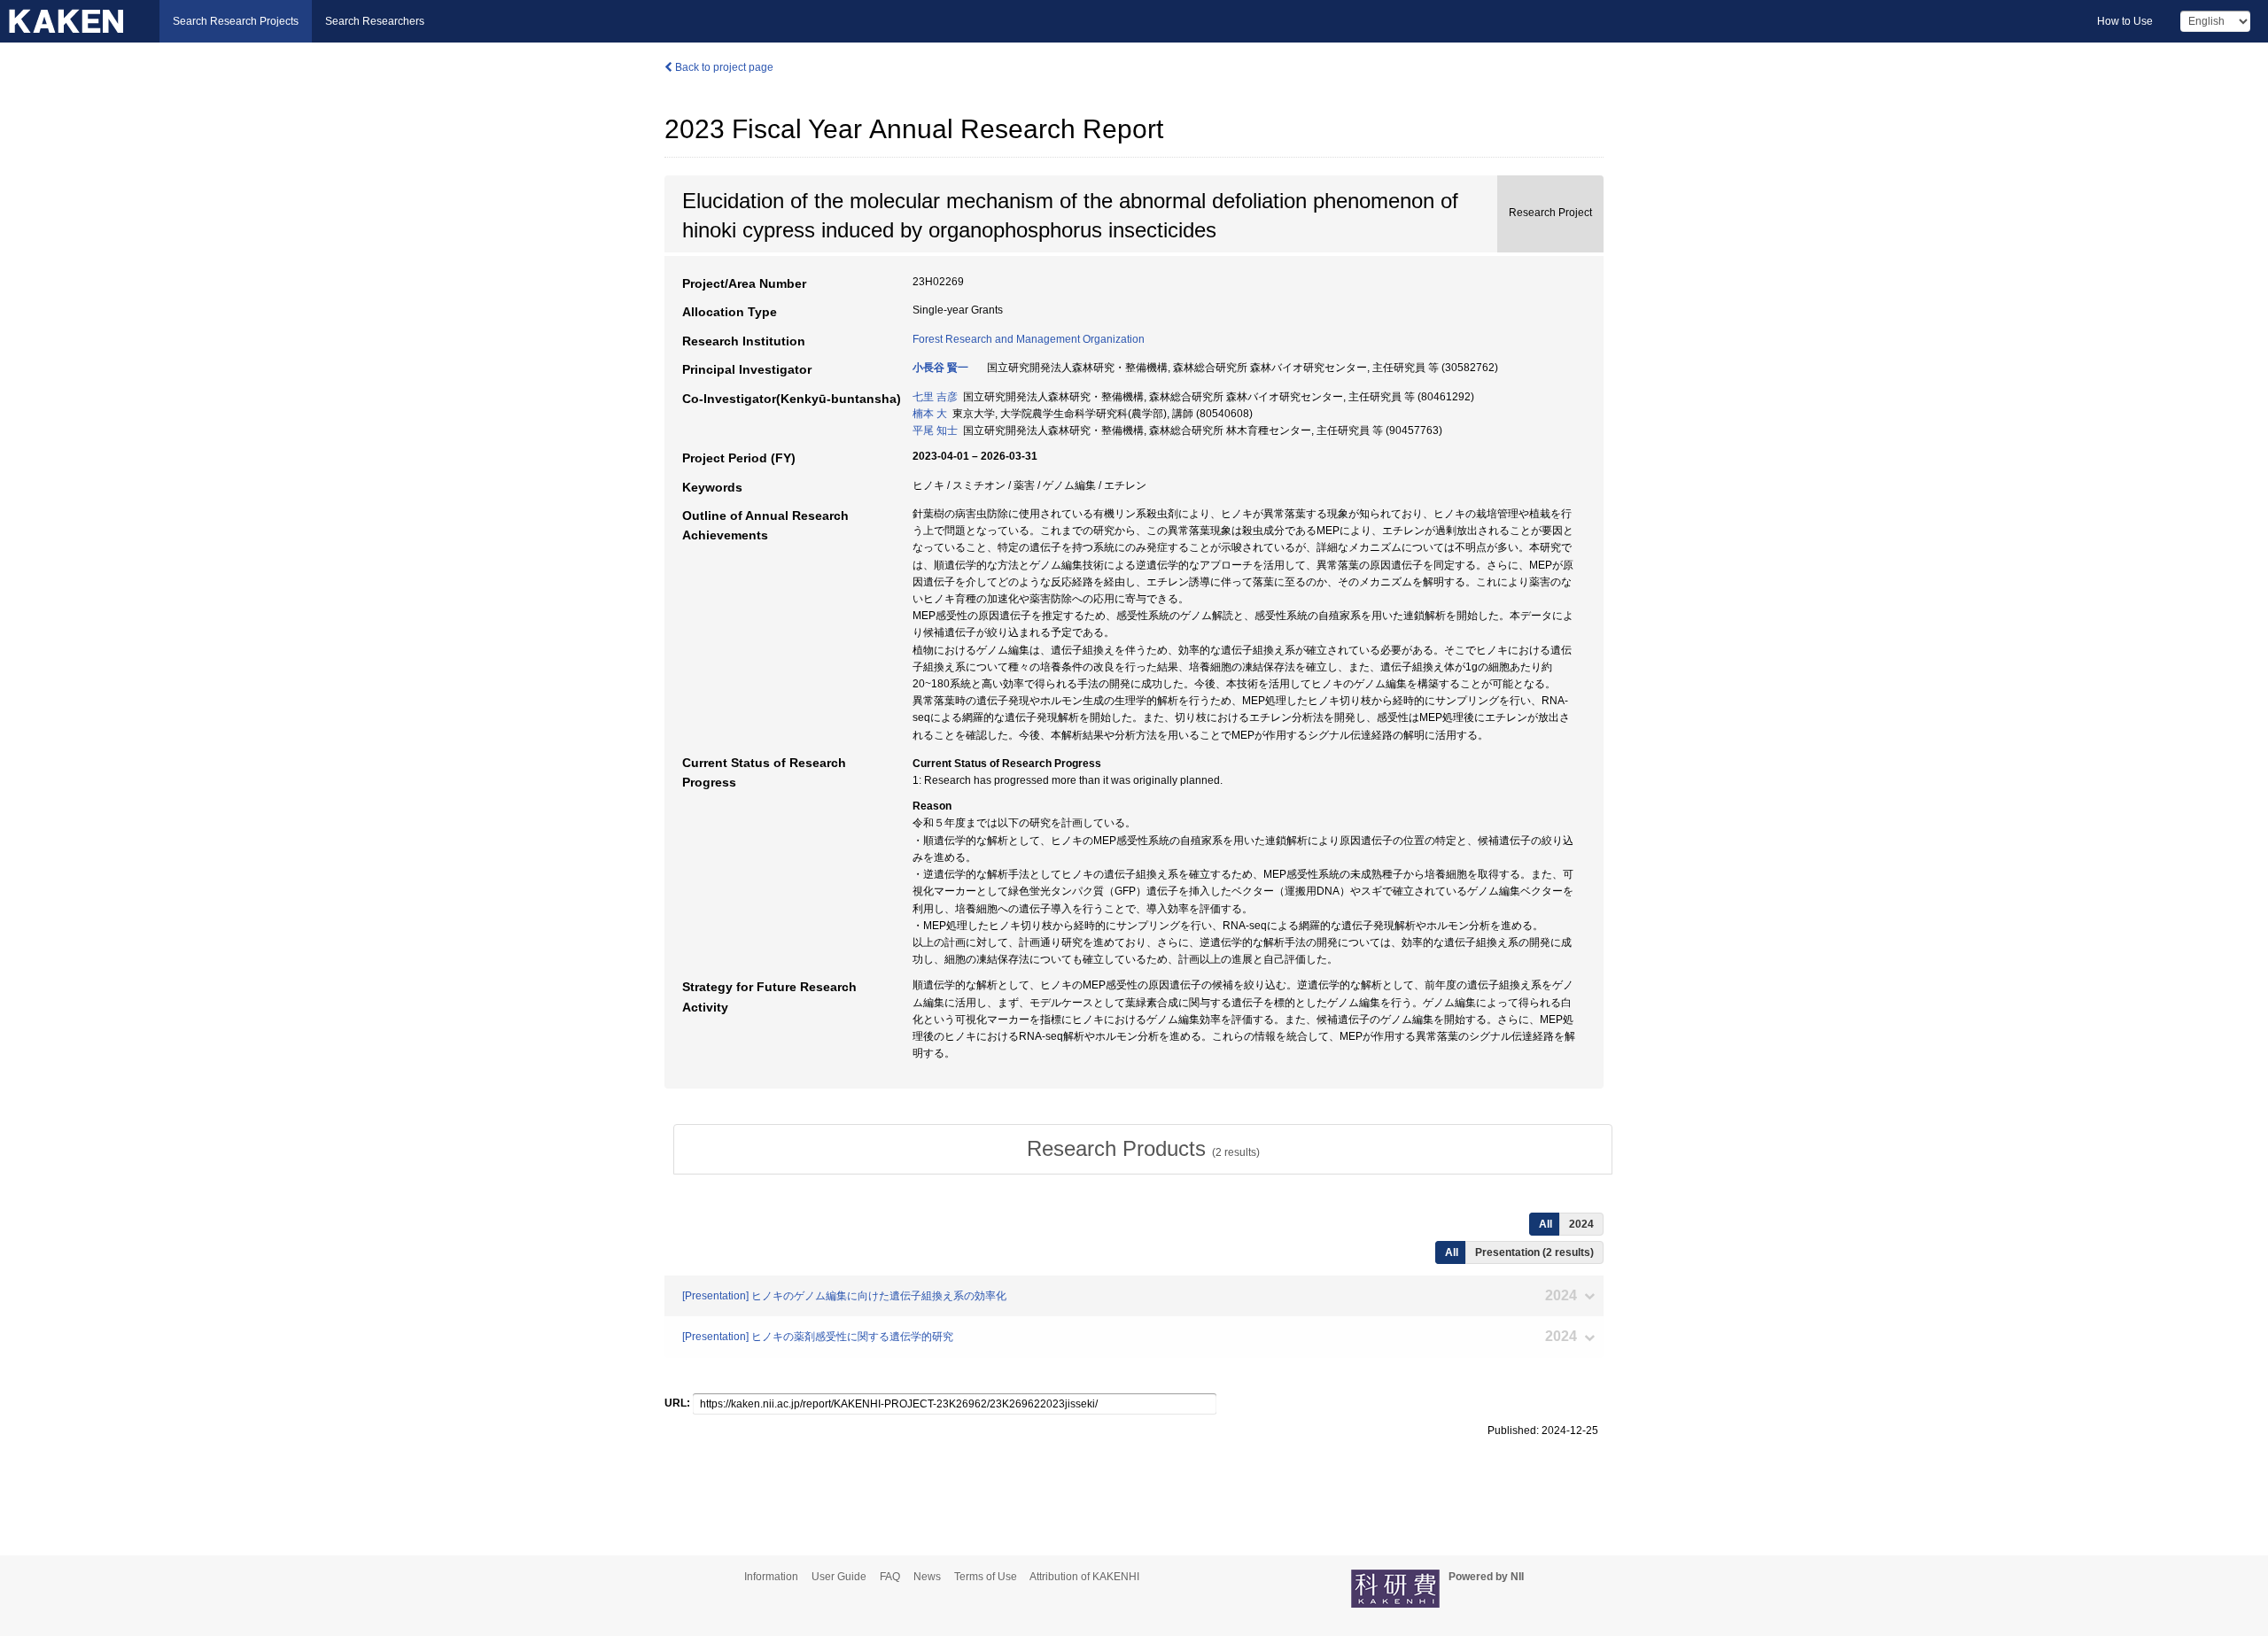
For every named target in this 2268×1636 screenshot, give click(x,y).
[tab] (1143, 1149)
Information (771, 1577)
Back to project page (723, 67)
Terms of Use (986, 1577)
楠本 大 (930, 414)
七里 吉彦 (935, 397)
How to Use (2125, 21)
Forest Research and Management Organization (1029, 339)
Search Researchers (375, 21)
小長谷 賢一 (940, 368)
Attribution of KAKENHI (1084, 1577)
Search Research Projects (236, 21)
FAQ (890, 1577)
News (927, 1577)
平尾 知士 (935, 430)
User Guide (839, 1577)
